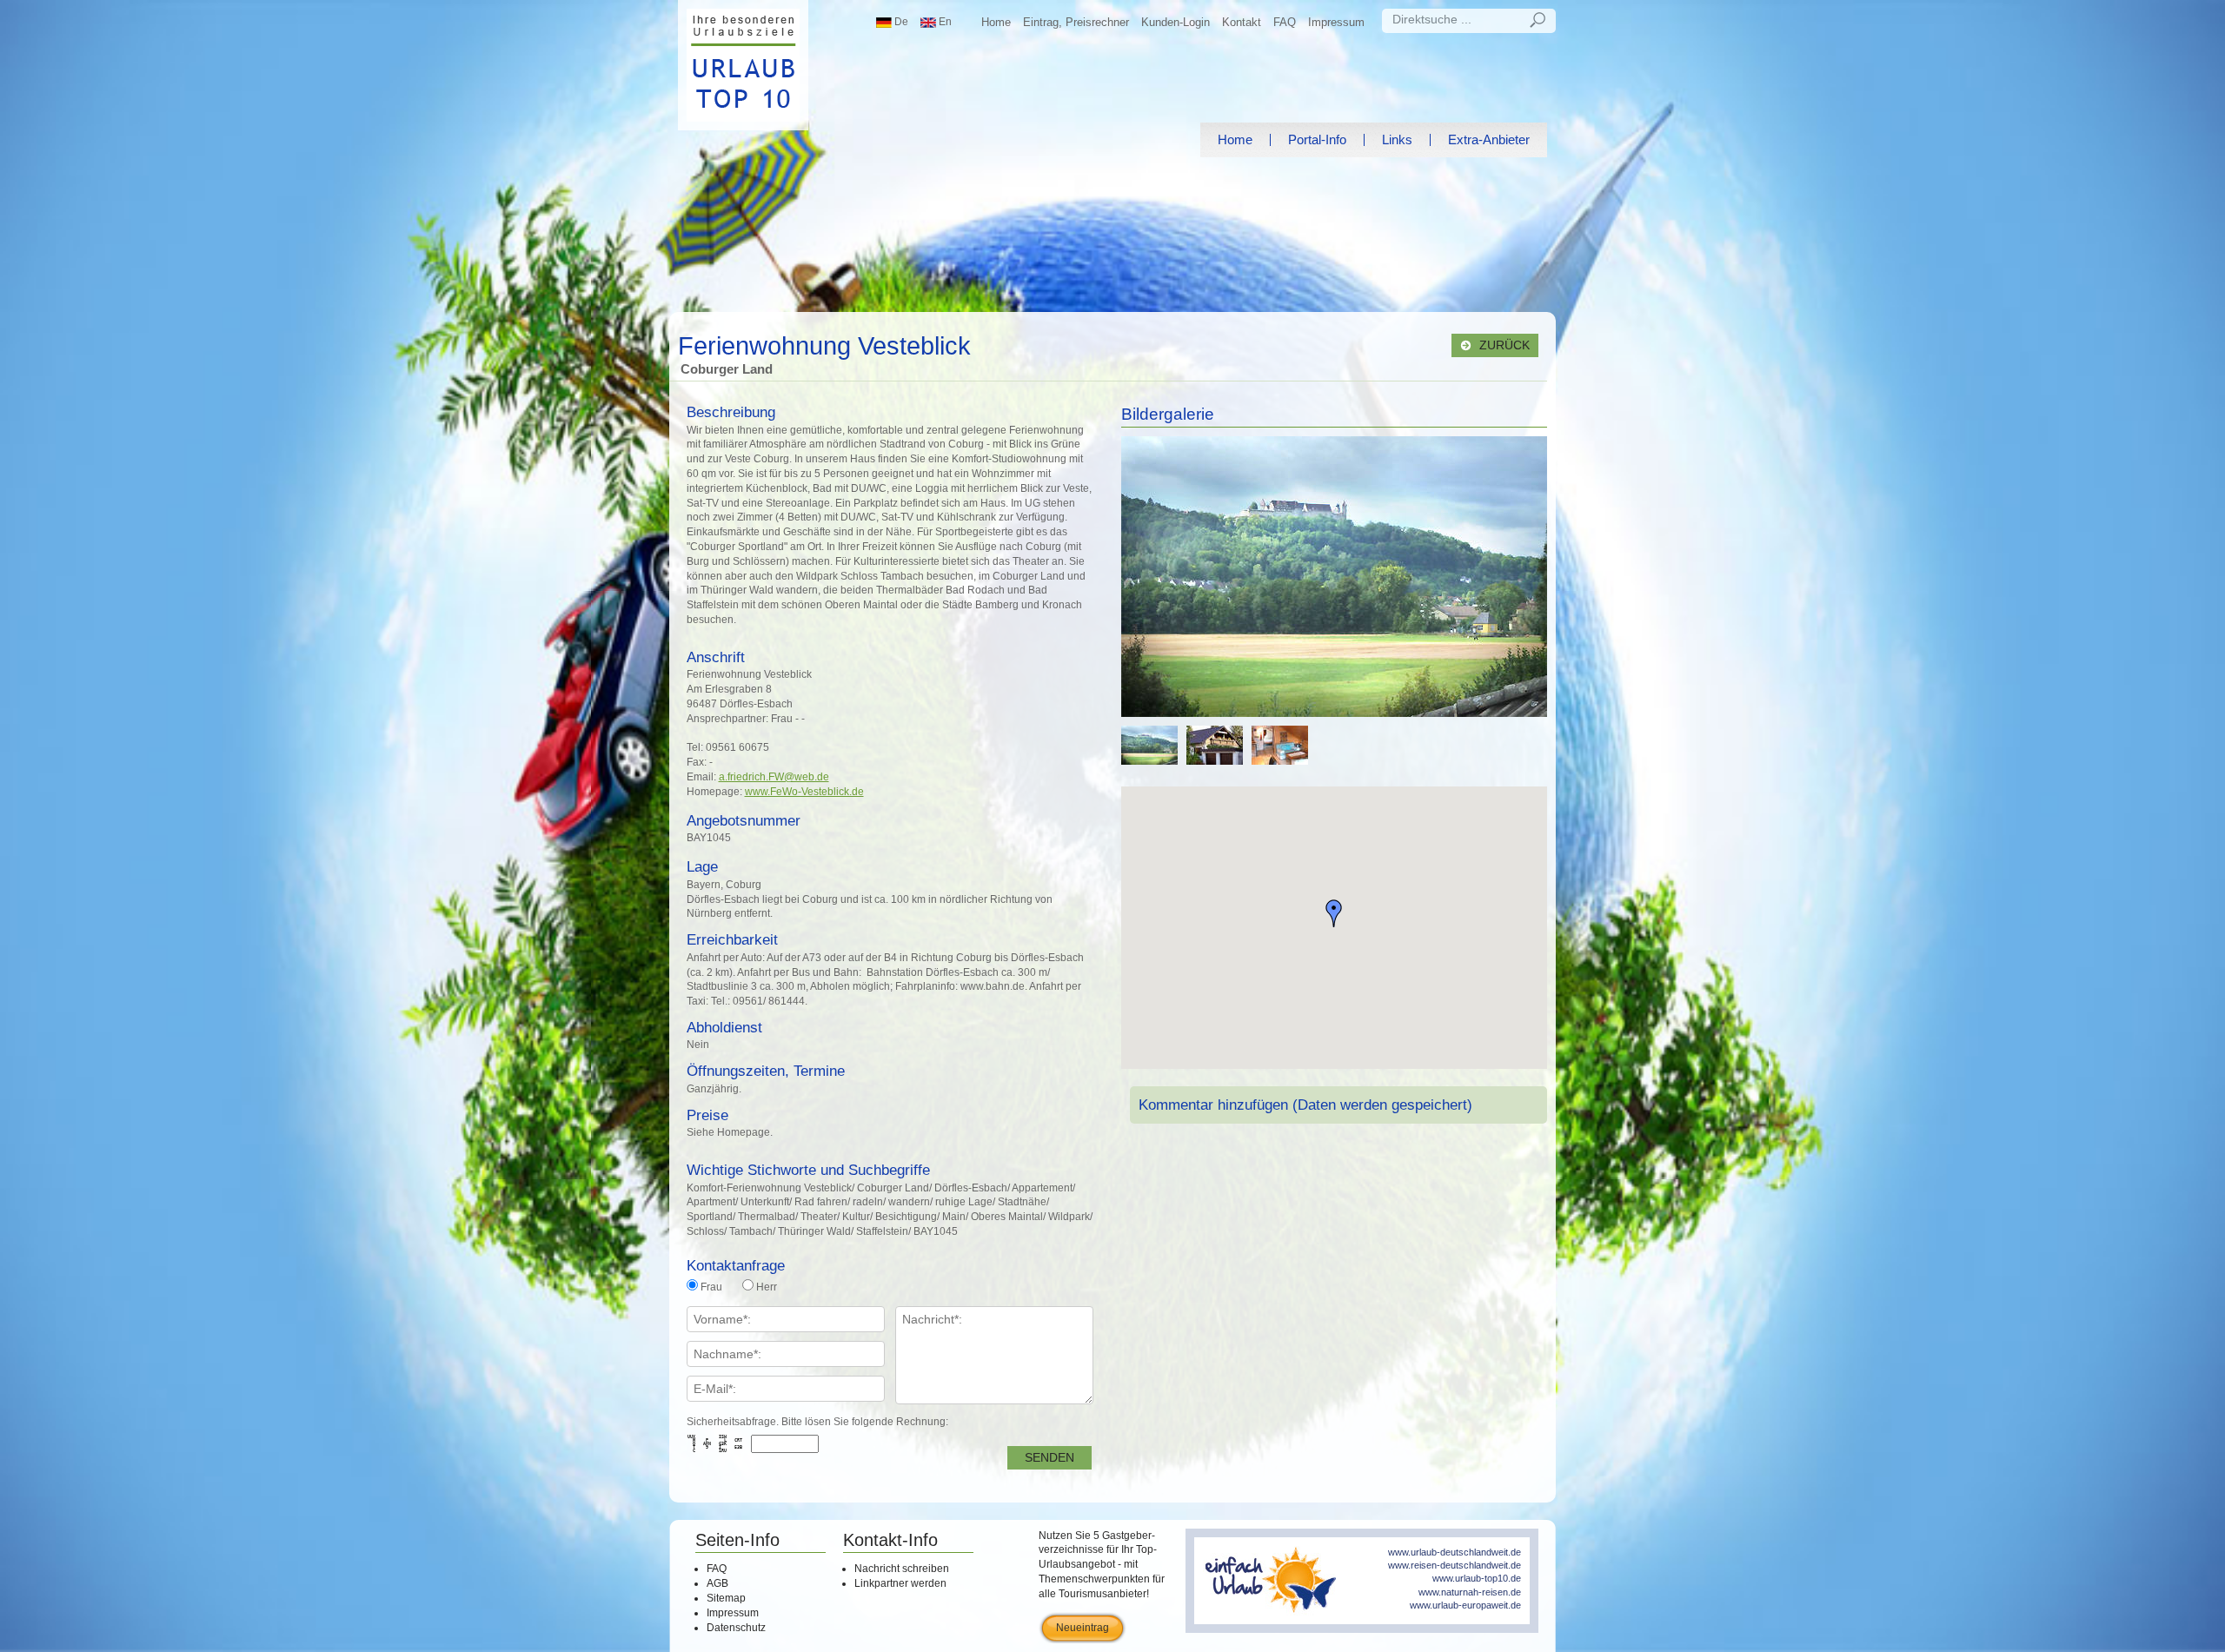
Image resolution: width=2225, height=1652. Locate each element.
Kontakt (1242, 22)
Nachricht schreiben (902, 1569)
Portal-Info (1317, 139)
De (900, 22)
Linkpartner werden (900, 1583)
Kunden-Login (1176, 22)
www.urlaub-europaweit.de (1465, 1605)
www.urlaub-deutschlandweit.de (1455, 1552)
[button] (1334, 913)
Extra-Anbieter (1489, 139)
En (944, 22)
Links (1397, 139)
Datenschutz (736, 1628)
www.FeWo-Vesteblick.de (804, 792)
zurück (1503, 345)
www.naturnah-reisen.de (1470, 1592)
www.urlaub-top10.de (1477, 1578)
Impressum (1336, 22)
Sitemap (726, 1598)
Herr (767, 1287)
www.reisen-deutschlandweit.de (1455, 1565)
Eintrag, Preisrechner (1076, 22)
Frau (711, 1287)
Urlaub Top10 (743, 65)
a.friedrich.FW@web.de (774, 777)
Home (996, 22)
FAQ (1285, 22)
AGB (717, 1583)
